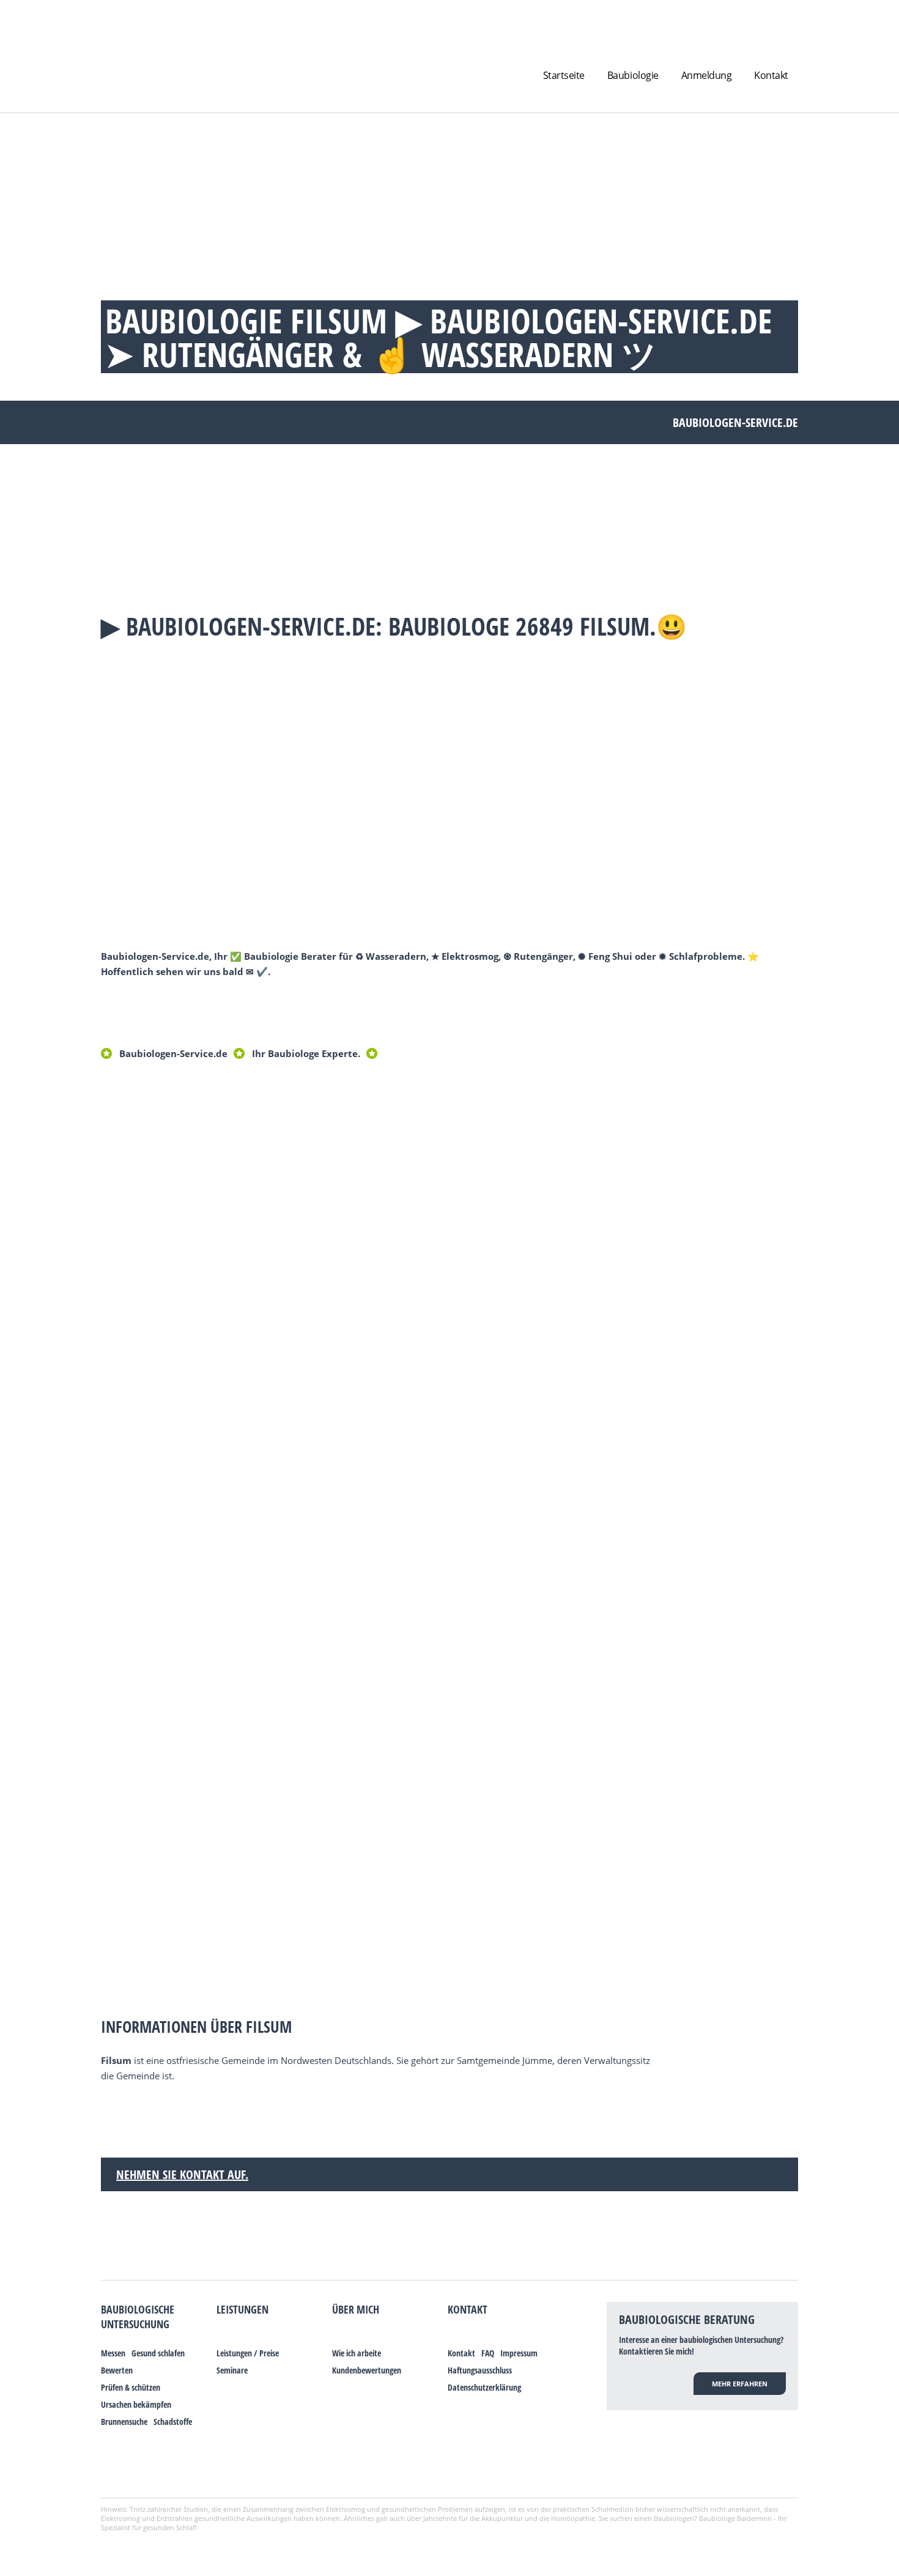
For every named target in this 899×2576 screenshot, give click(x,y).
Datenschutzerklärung (484, 2387)
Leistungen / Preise (248, 2353)
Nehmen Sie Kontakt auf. (182, 2174)
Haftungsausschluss (480, 2370)
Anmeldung (707, 75)
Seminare (232, 2370)
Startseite (564, 75)
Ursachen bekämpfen (136, 2404)
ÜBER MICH (356, 2309)
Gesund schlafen (158, 2353)
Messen (113, 2353)
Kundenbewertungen (367, 2370)
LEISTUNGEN (242, 2309)
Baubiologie (633, 75)
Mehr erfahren (740, 2384)
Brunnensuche (124, 2422)
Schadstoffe (173, 2422)
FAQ (488, 2353)
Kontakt (771, 75)
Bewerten (117, 2370)
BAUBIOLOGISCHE (138, 2309)
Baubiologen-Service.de (173, 1053)
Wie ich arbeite (357, 2353)
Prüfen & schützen (131, 2387)
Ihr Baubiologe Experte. (306, 1053)
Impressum (519, 2353)
